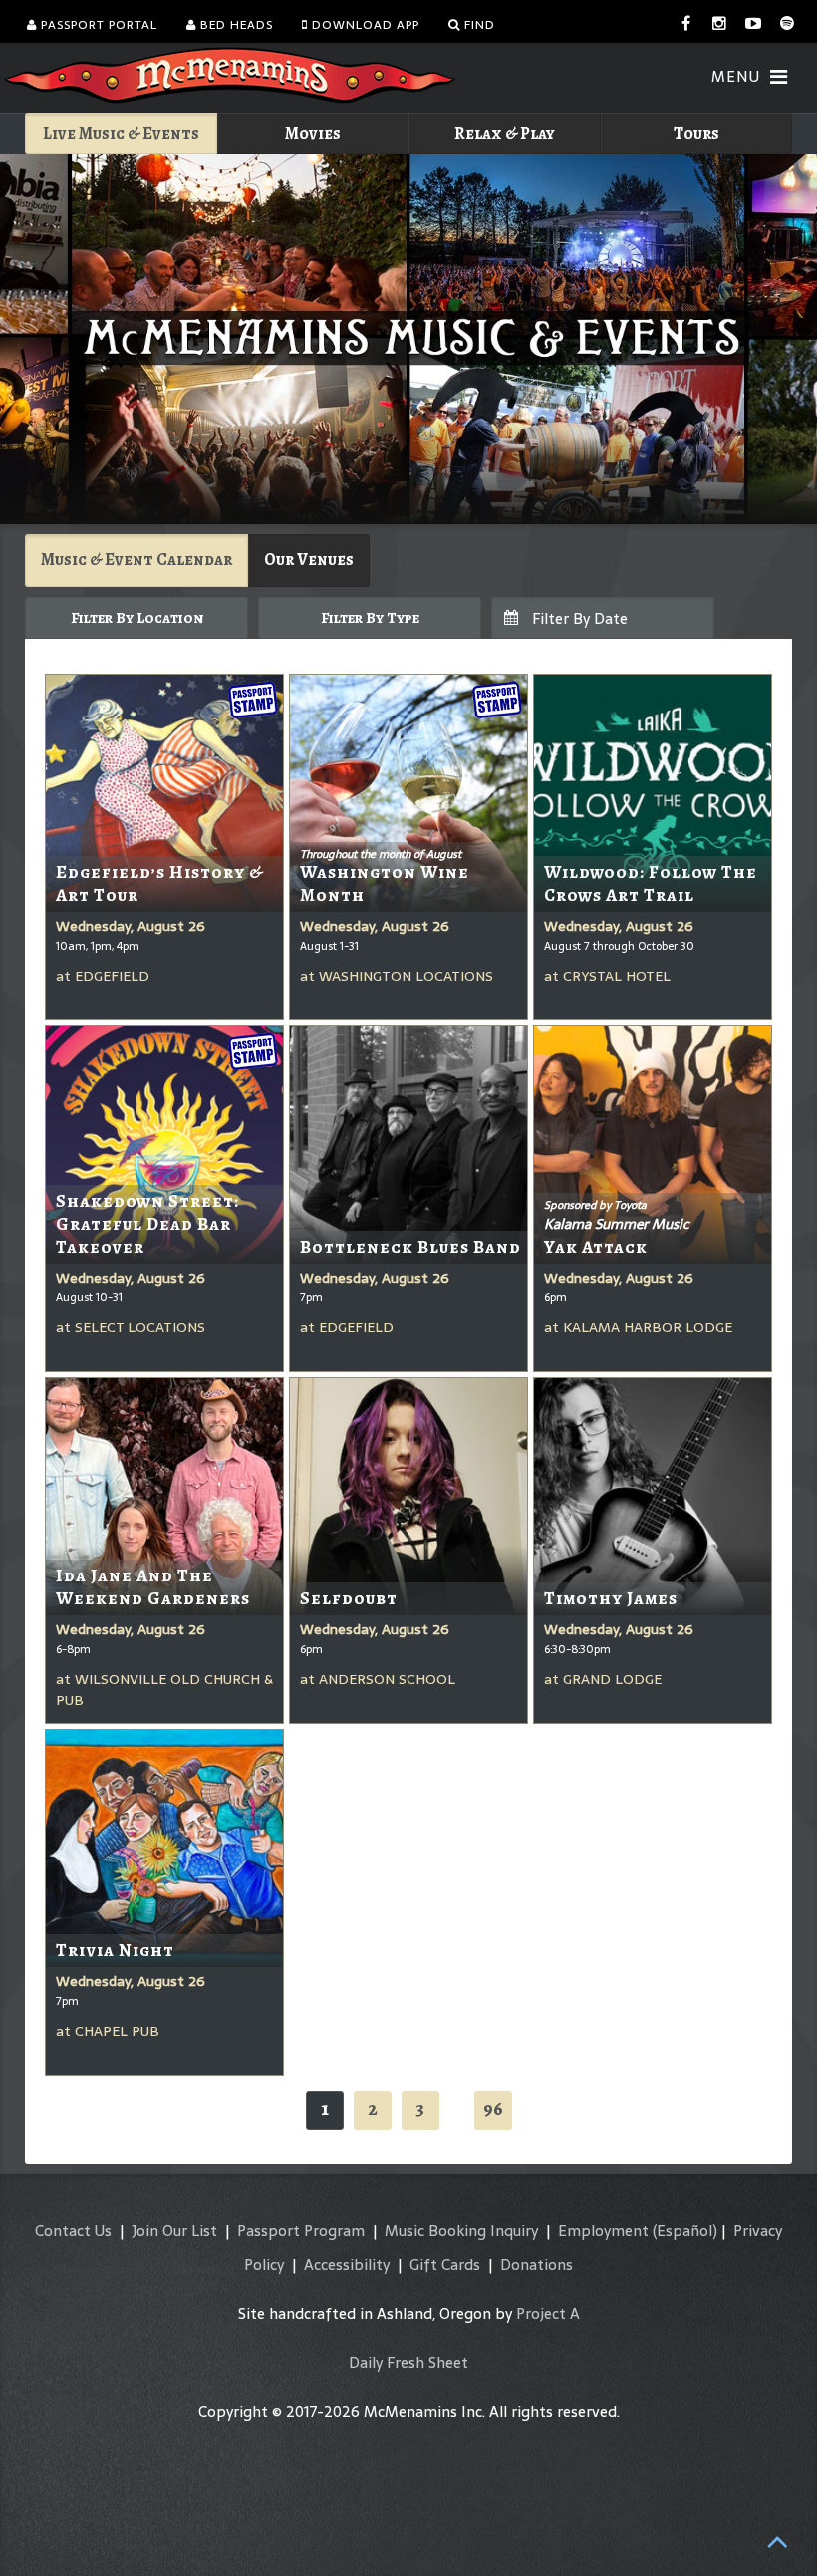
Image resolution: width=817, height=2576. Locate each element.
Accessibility (347, 2265)
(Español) (685, 2231)
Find (478, 25)
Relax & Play (505, 133)
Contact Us (73, 2231)
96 (493, 2108)
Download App (364, 25)
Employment (603, 2231)
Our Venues (309, 560)
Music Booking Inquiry (461, 2231)
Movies (313, 133)
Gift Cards (445, 2265)
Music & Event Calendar (136, 560)
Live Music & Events (121, 133)
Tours (696, 133)
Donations (537, 2265)
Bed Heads (235, 25)
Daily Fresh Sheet (408, 2362)
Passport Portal (97, 25)
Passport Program (301, 2231)
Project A (548, 2313)
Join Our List (174, 2231)
